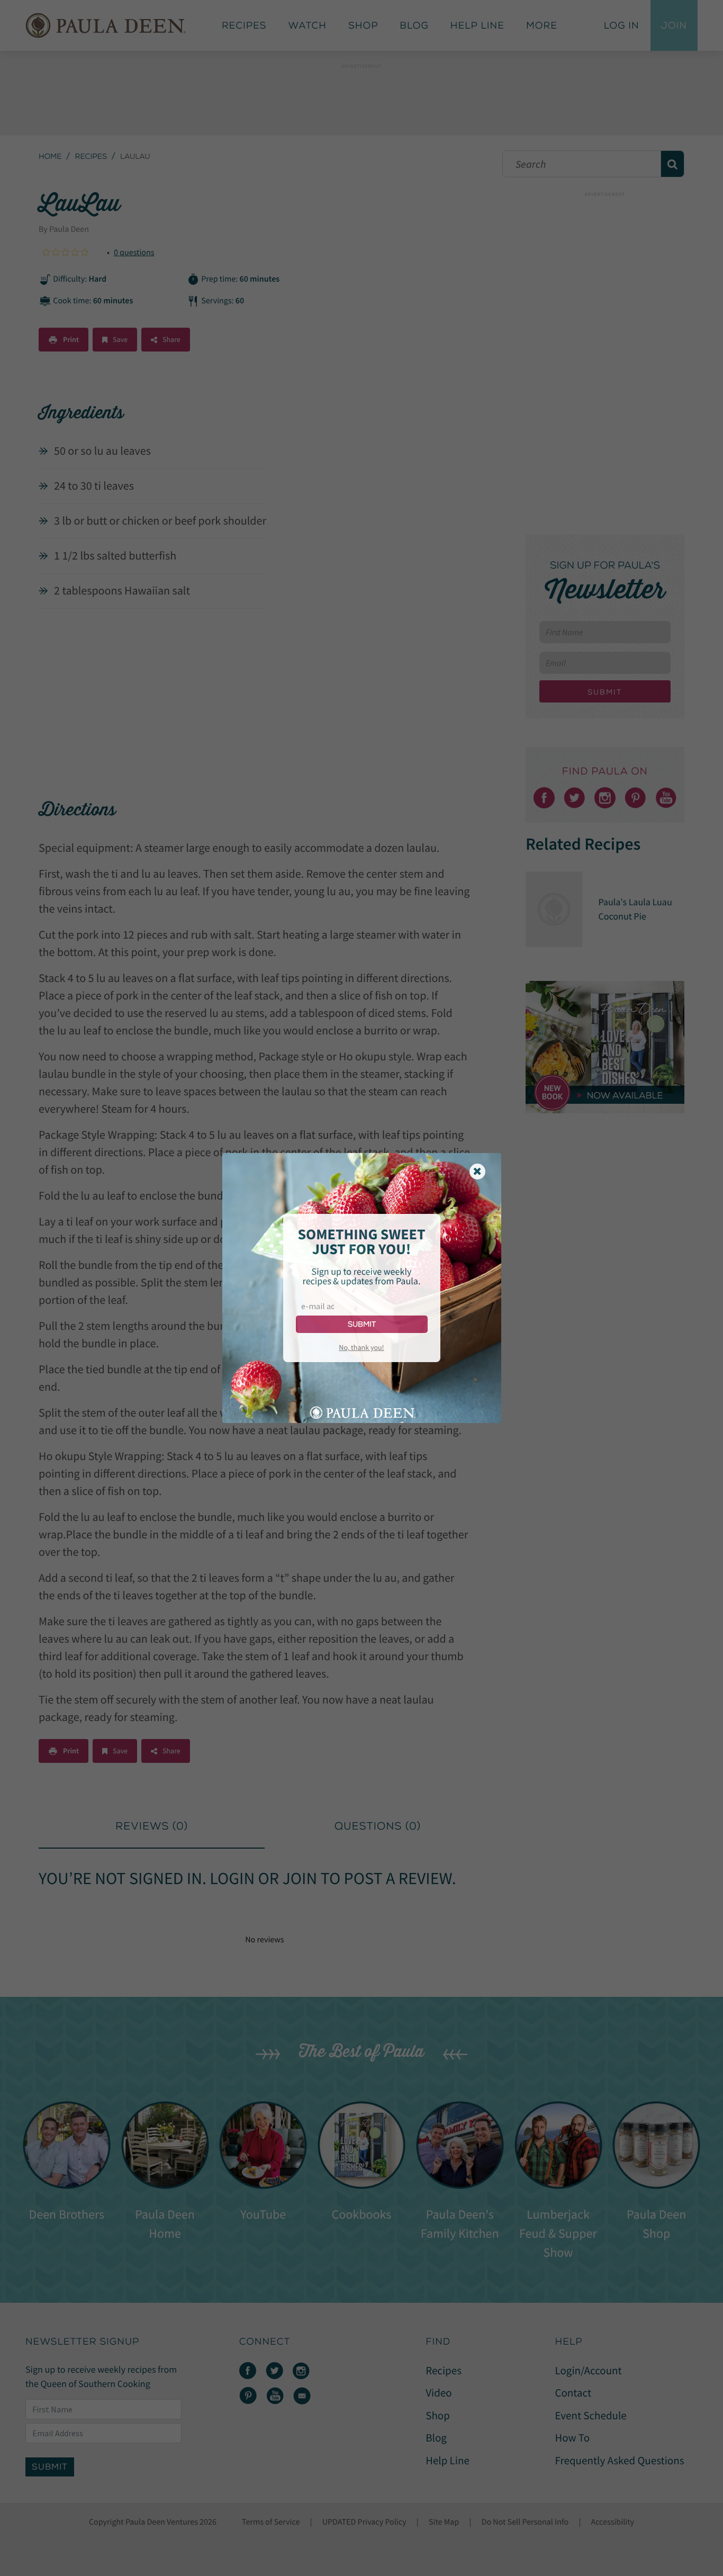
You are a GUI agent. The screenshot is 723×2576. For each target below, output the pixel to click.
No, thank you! (361, 1347)
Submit (362, 1324)
